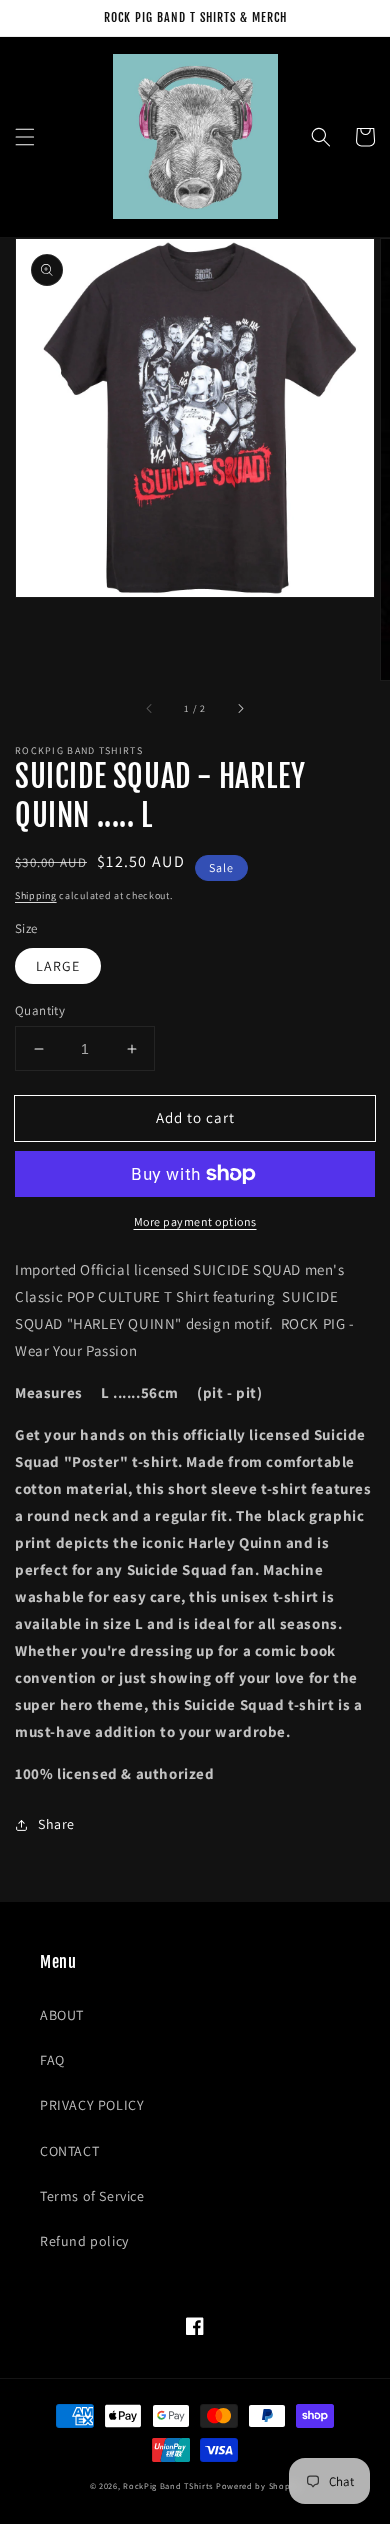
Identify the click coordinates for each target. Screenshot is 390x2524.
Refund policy (84, 2241)
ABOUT (62, 2015)
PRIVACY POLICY (92, 2105)
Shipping (36, 895)
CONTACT (69, 2151)
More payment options (195, 1221)
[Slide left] (150, 708)
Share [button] (56, 1824)
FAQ (52, 2060)
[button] (25, 137)
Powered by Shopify (258, 2485)
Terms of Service (92, 2196)
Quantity (40, 1010)
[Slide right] (240, 708)
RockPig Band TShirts (168, 2485)
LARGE (58, 966)
